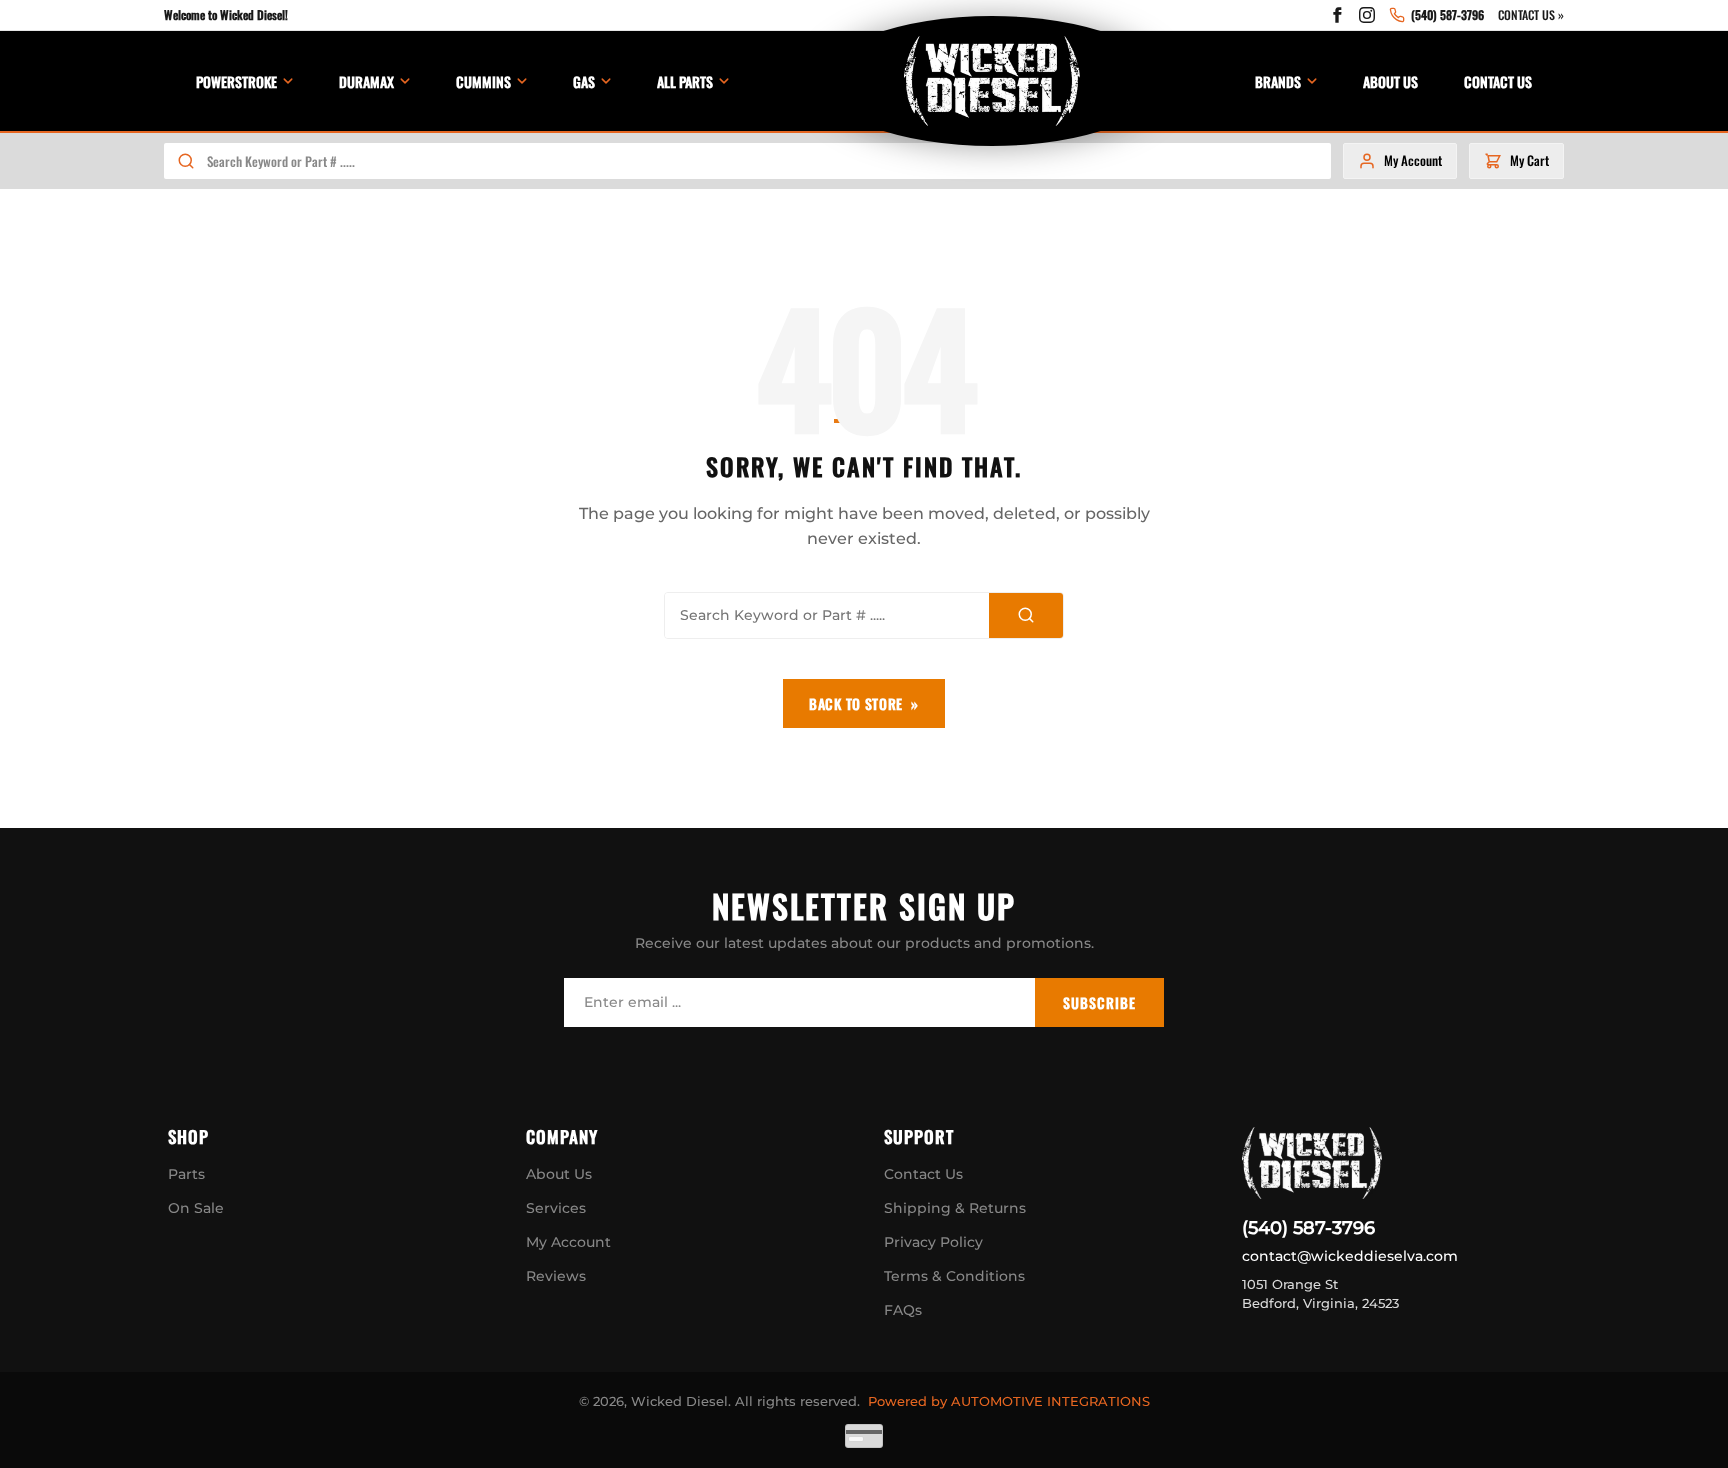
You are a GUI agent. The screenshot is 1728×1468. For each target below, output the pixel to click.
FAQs (903, 1310)
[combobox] (768, 161)
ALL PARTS (685, 81)
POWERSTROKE (236, 81)
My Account (568, 1242)
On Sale (196, 1208)
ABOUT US (1390, 81)
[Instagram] (1367, 15)
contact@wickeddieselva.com (1350, 1256)
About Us (559, 1174)
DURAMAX (366, 81)
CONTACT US (1498, 81)
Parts (186, 1174)
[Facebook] (1337, 15)
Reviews (556, 1276)
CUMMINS (483, 81)
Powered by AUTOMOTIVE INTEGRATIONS (1009, 1401)
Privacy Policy (933, 1242)
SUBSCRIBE (1099, 1002)
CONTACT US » (1531, 14)
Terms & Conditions (954, 1276)
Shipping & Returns (955, 1208)
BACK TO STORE (856, 703)
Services (556, 1208)
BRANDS (1278, 81)
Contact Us (923, 1174)
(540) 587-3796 (1308, 1228)
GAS (584, 81)
